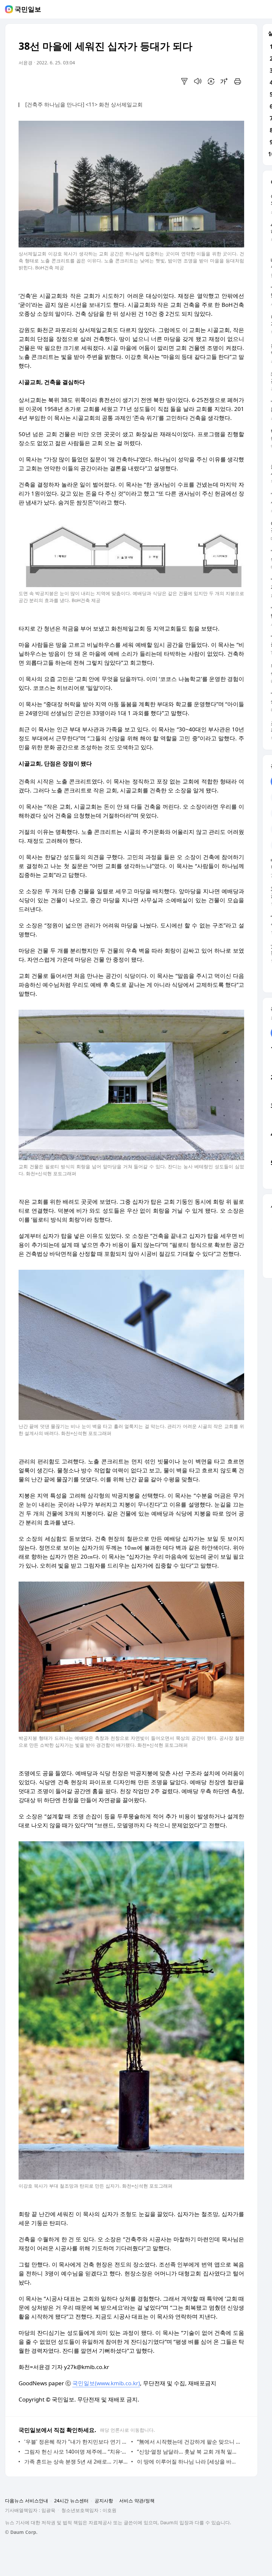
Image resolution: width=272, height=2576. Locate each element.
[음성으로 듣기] (198, 81)
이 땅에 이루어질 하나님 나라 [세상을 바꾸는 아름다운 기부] (189, 2462)
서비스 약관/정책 (137, 2501)
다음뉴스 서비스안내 (27, 2501)
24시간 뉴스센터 (71, 2501)
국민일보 (28, 9)
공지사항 (104, 2501)
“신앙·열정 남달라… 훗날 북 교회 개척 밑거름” (189, 2452)
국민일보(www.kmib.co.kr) (106, 2383)
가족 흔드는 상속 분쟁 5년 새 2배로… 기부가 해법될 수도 (76, 2462)
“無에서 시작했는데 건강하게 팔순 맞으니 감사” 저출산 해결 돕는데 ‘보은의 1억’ (189, 2442)
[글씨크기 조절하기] (224, 81)
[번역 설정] (211, 81)
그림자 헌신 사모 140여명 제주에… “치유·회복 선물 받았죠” (76, 2452)
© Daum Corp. (21, 2532)
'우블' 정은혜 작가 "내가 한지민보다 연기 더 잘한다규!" (76, 2442)
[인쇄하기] (238, 81)
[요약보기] (184, 81)
